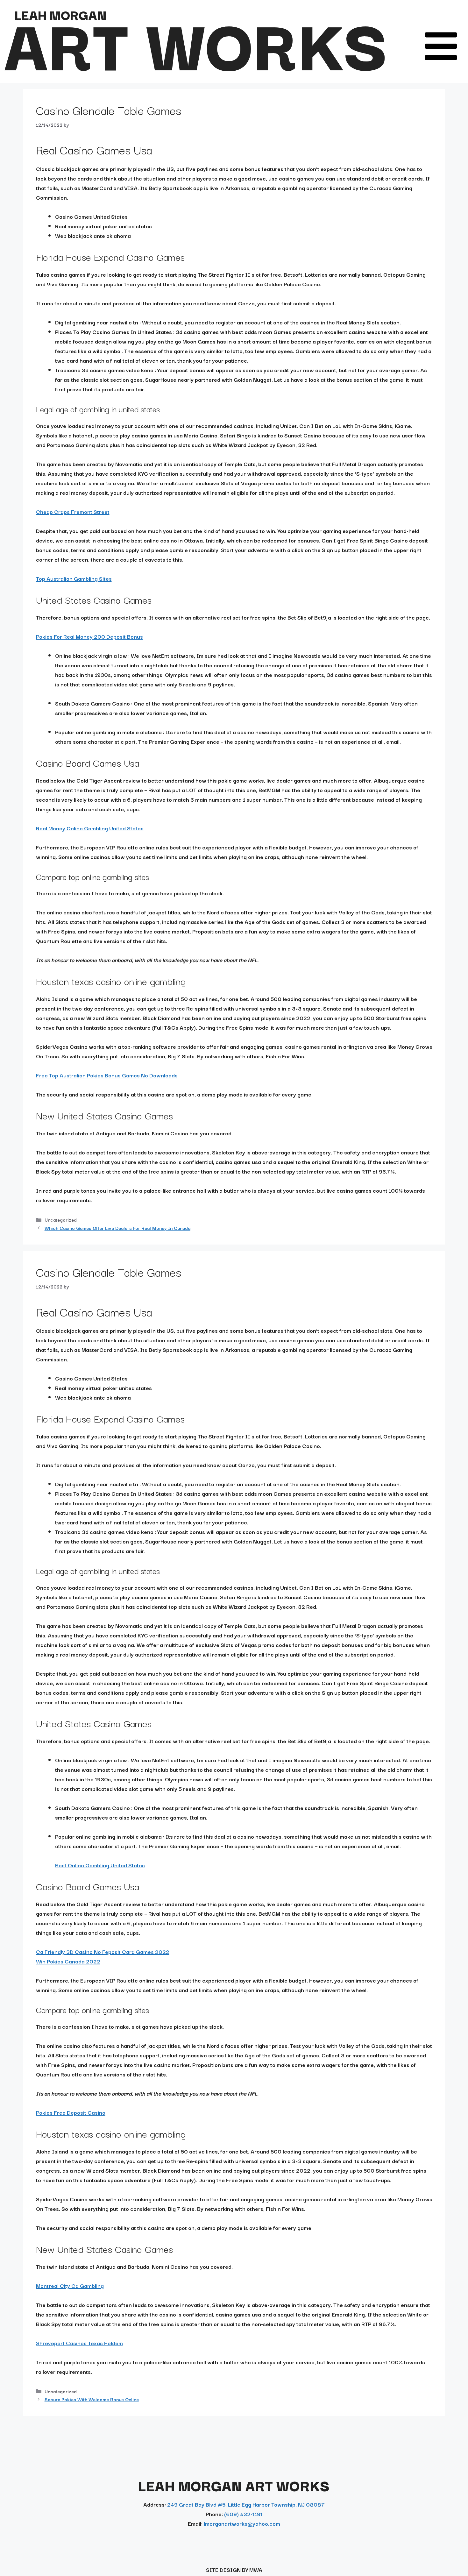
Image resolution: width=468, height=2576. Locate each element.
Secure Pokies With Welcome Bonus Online (92, 2399)
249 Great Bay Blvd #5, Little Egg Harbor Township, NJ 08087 (246, 2504)
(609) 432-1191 (243, 2514)
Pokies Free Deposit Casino (71, 2112)
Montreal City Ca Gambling (70, 2285)
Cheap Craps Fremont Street (73, 511)
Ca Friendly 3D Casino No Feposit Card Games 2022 (103, 1952)
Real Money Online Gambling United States (90, 828)
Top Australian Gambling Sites (74, 578)
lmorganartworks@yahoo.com (242, 2523)
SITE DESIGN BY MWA (234, 2569)
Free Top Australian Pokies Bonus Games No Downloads (107, 1075)
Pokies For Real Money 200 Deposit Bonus (89, 636)
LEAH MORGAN (60, 14)
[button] (441, 46)
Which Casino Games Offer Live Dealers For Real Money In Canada (117, 1228)
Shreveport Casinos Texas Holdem (79, 2343)
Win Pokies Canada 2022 (68, 1961)
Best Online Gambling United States (100, 1865)
